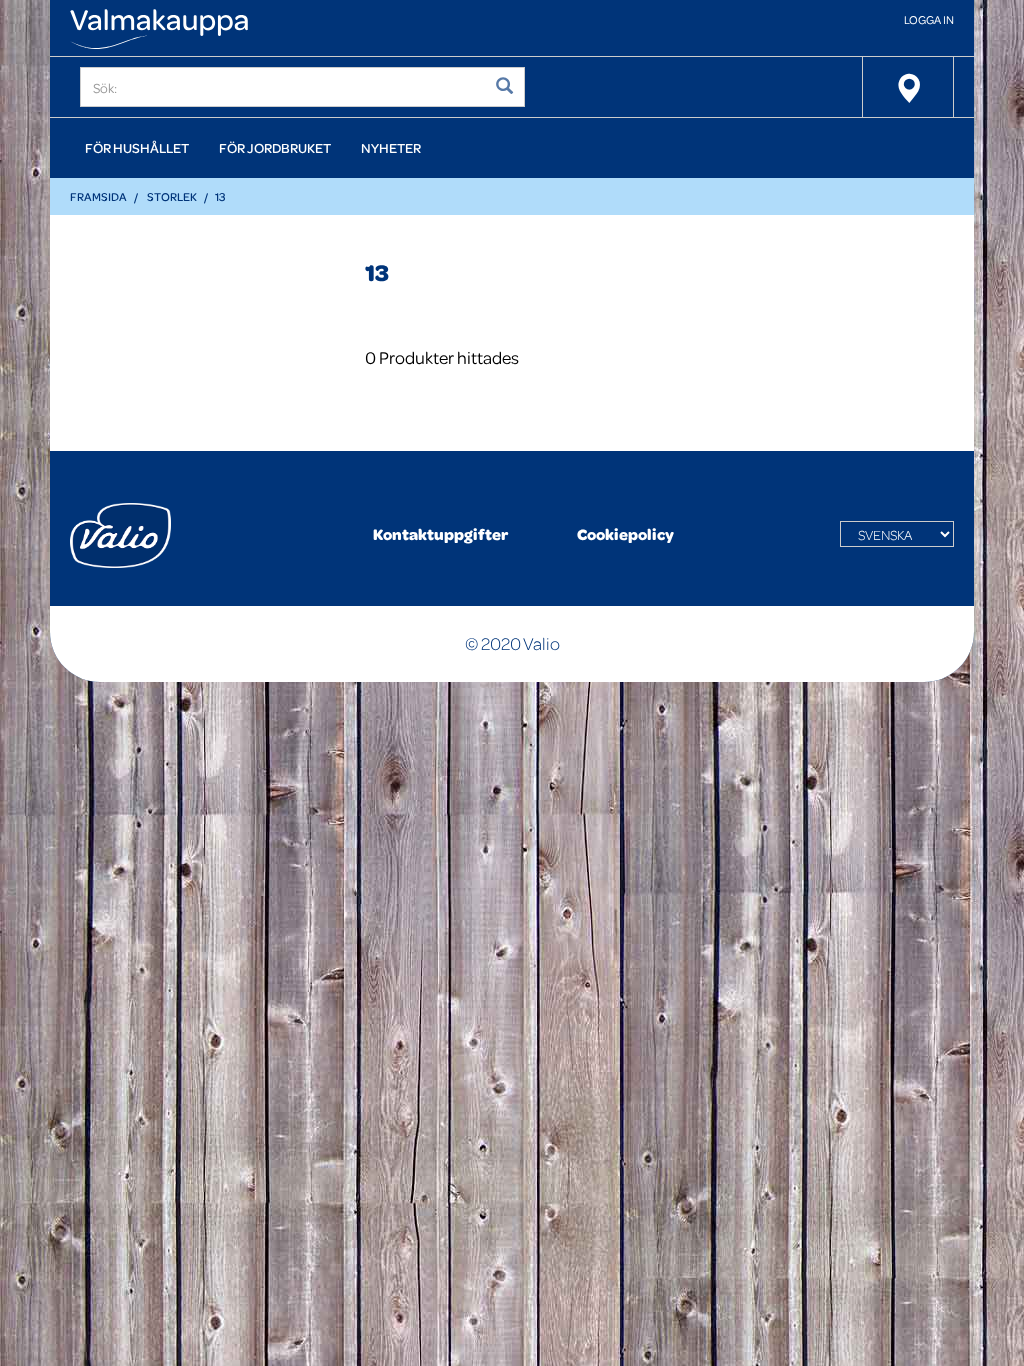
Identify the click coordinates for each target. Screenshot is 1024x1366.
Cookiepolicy (625, 534)
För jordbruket (275, 147)
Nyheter (391, 147)
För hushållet (137, 147)
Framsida (98, 196)
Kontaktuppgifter (440, 534)
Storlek (172, 196)
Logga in (929, 19)
